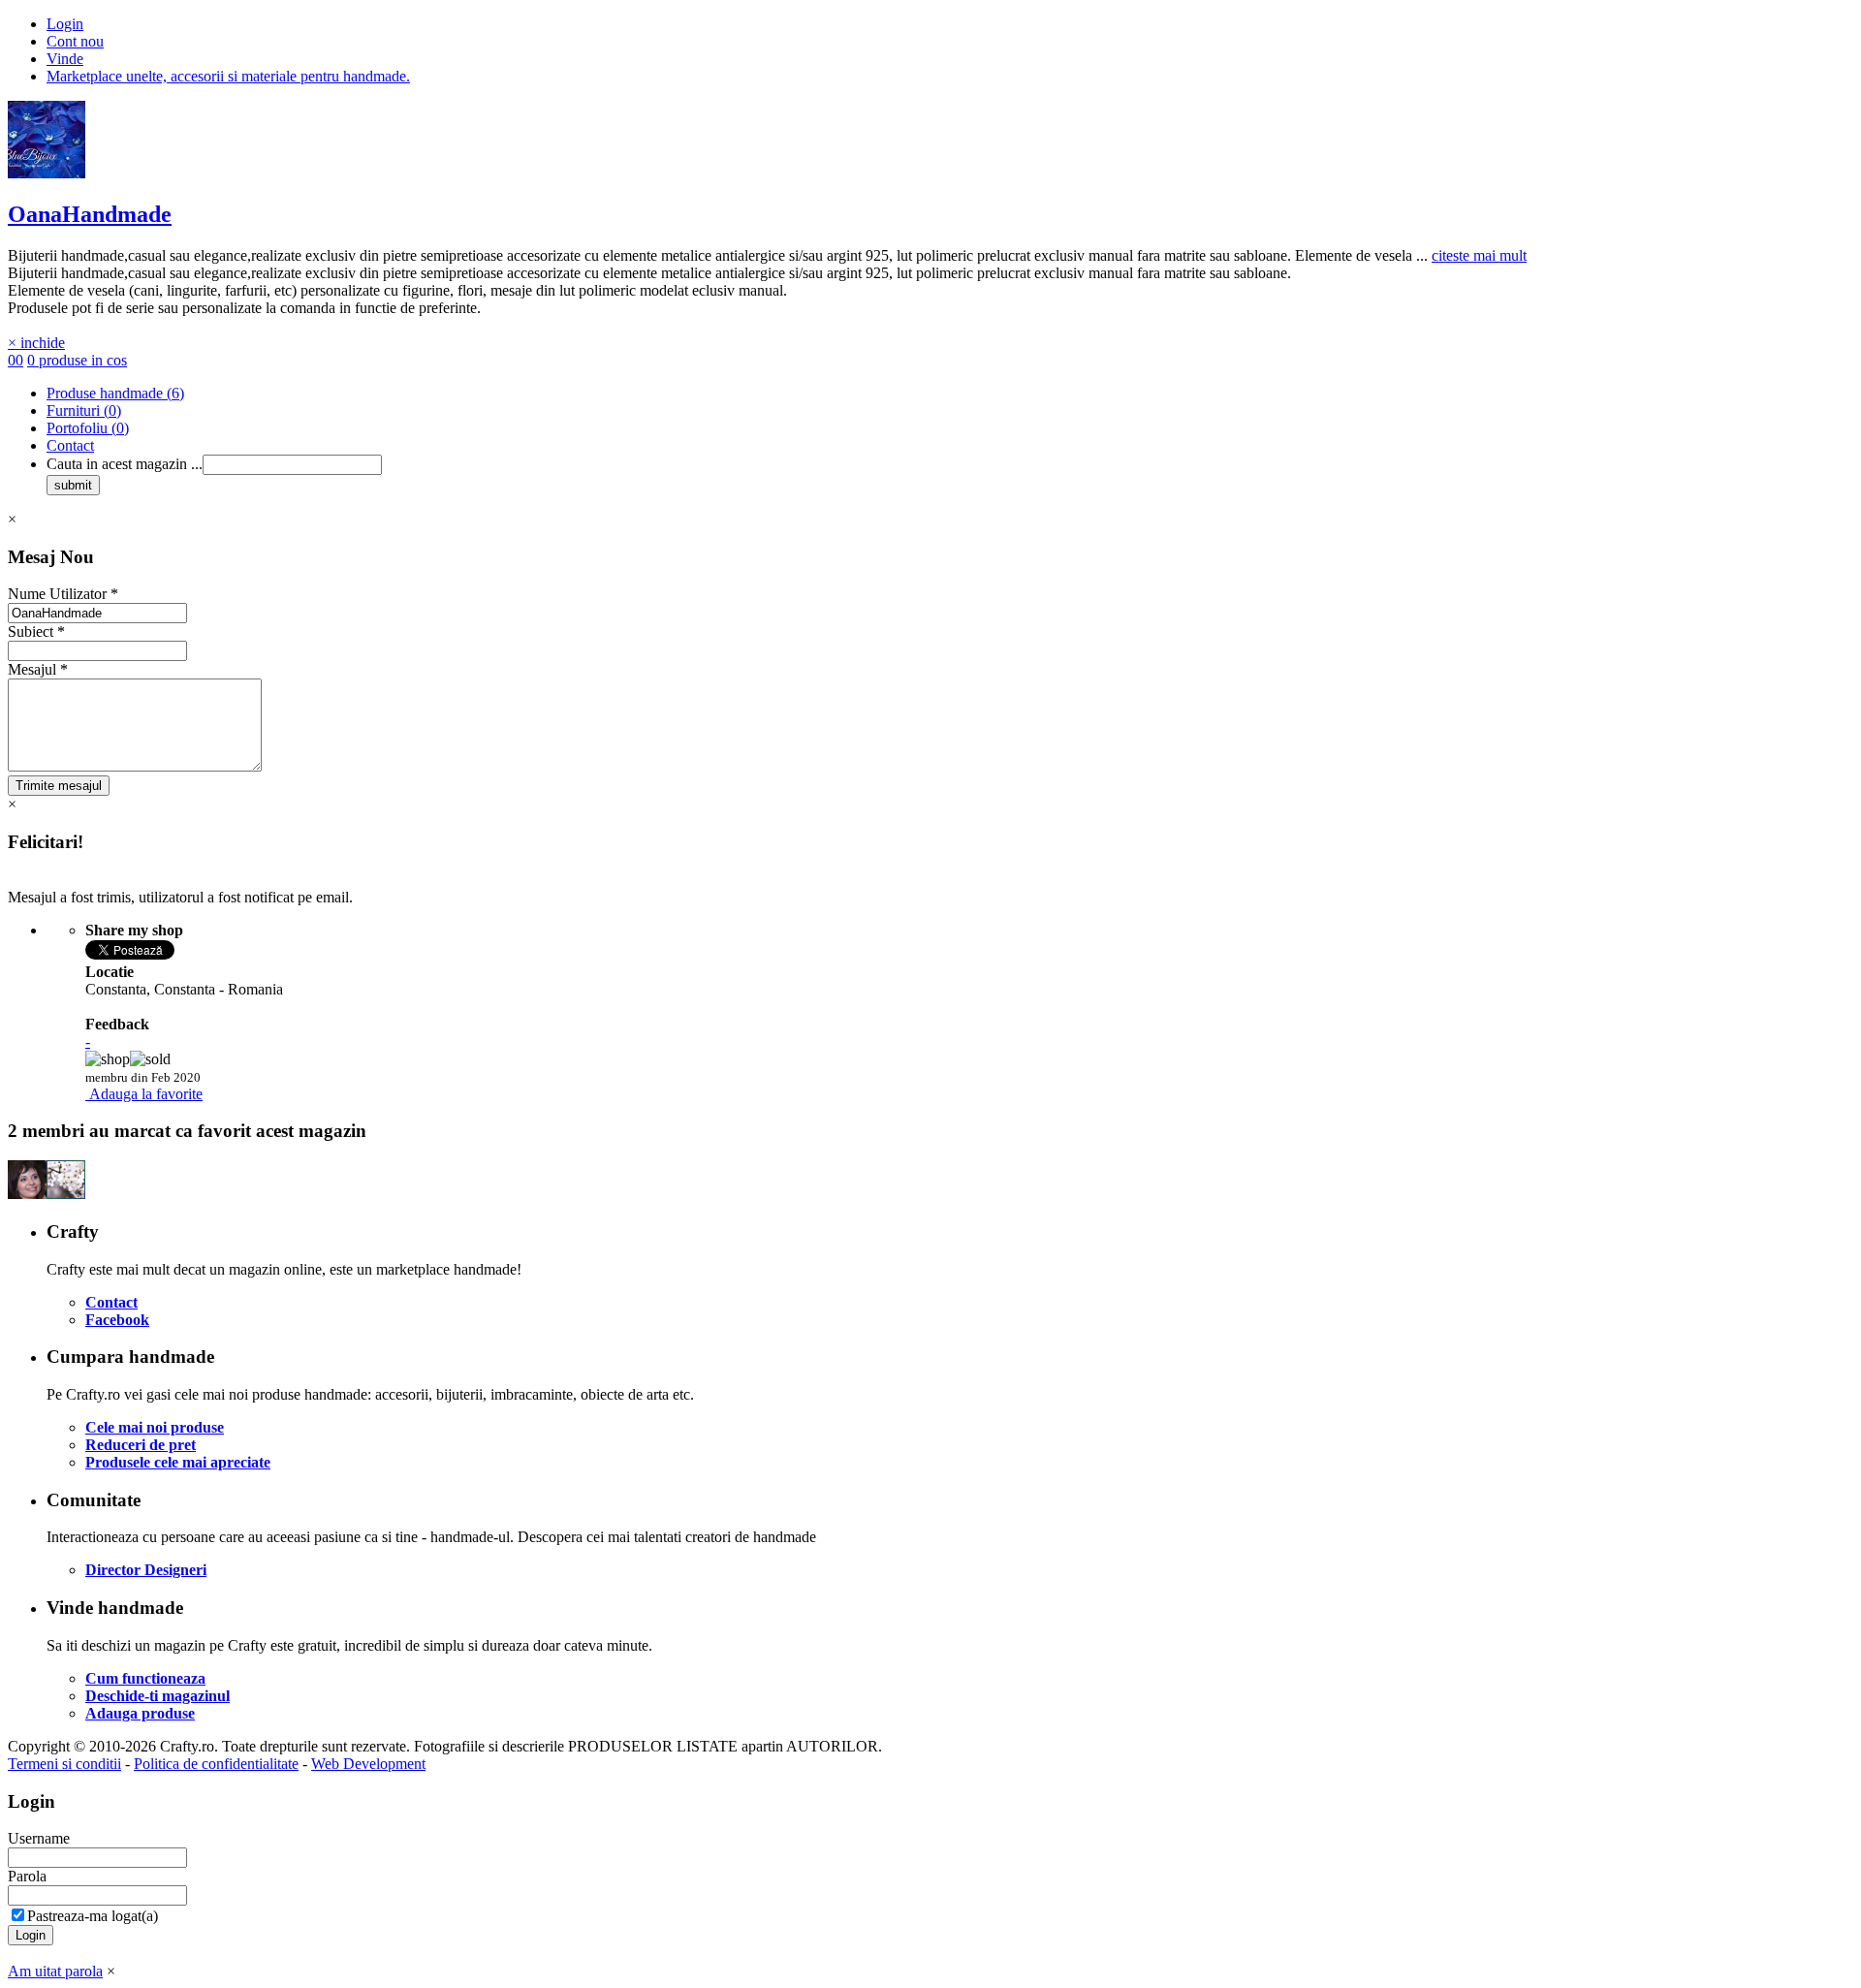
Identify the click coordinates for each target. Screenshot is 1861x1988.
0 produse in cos (77, 360)
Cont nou (75, 41)
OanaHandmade (90, 214)
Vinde (65, 59)
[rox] (27, 1194)
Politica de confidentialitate (216, 1764)
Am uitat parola (55, 1971)
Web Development (368, 1764)
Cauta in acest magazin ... (125, 464)
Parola (27, 1876)
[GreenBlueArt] (66, 1194)
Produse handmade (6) (115, 393)
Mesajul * (38, 669)
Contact (70, 445)
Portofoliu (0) (88, 428)
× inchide (36, 343)
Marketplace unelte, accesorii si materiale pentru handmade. (228, 76)
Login (65, 24)
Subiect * (36, 631)
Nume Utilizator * (63, 594)
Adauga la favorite (146, 1094)
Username (39, 1838)
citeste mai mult (1479, 255)
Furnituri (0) (84, 410)
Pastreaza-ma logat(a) (93, 1916)
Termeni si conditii (64, 1764)
